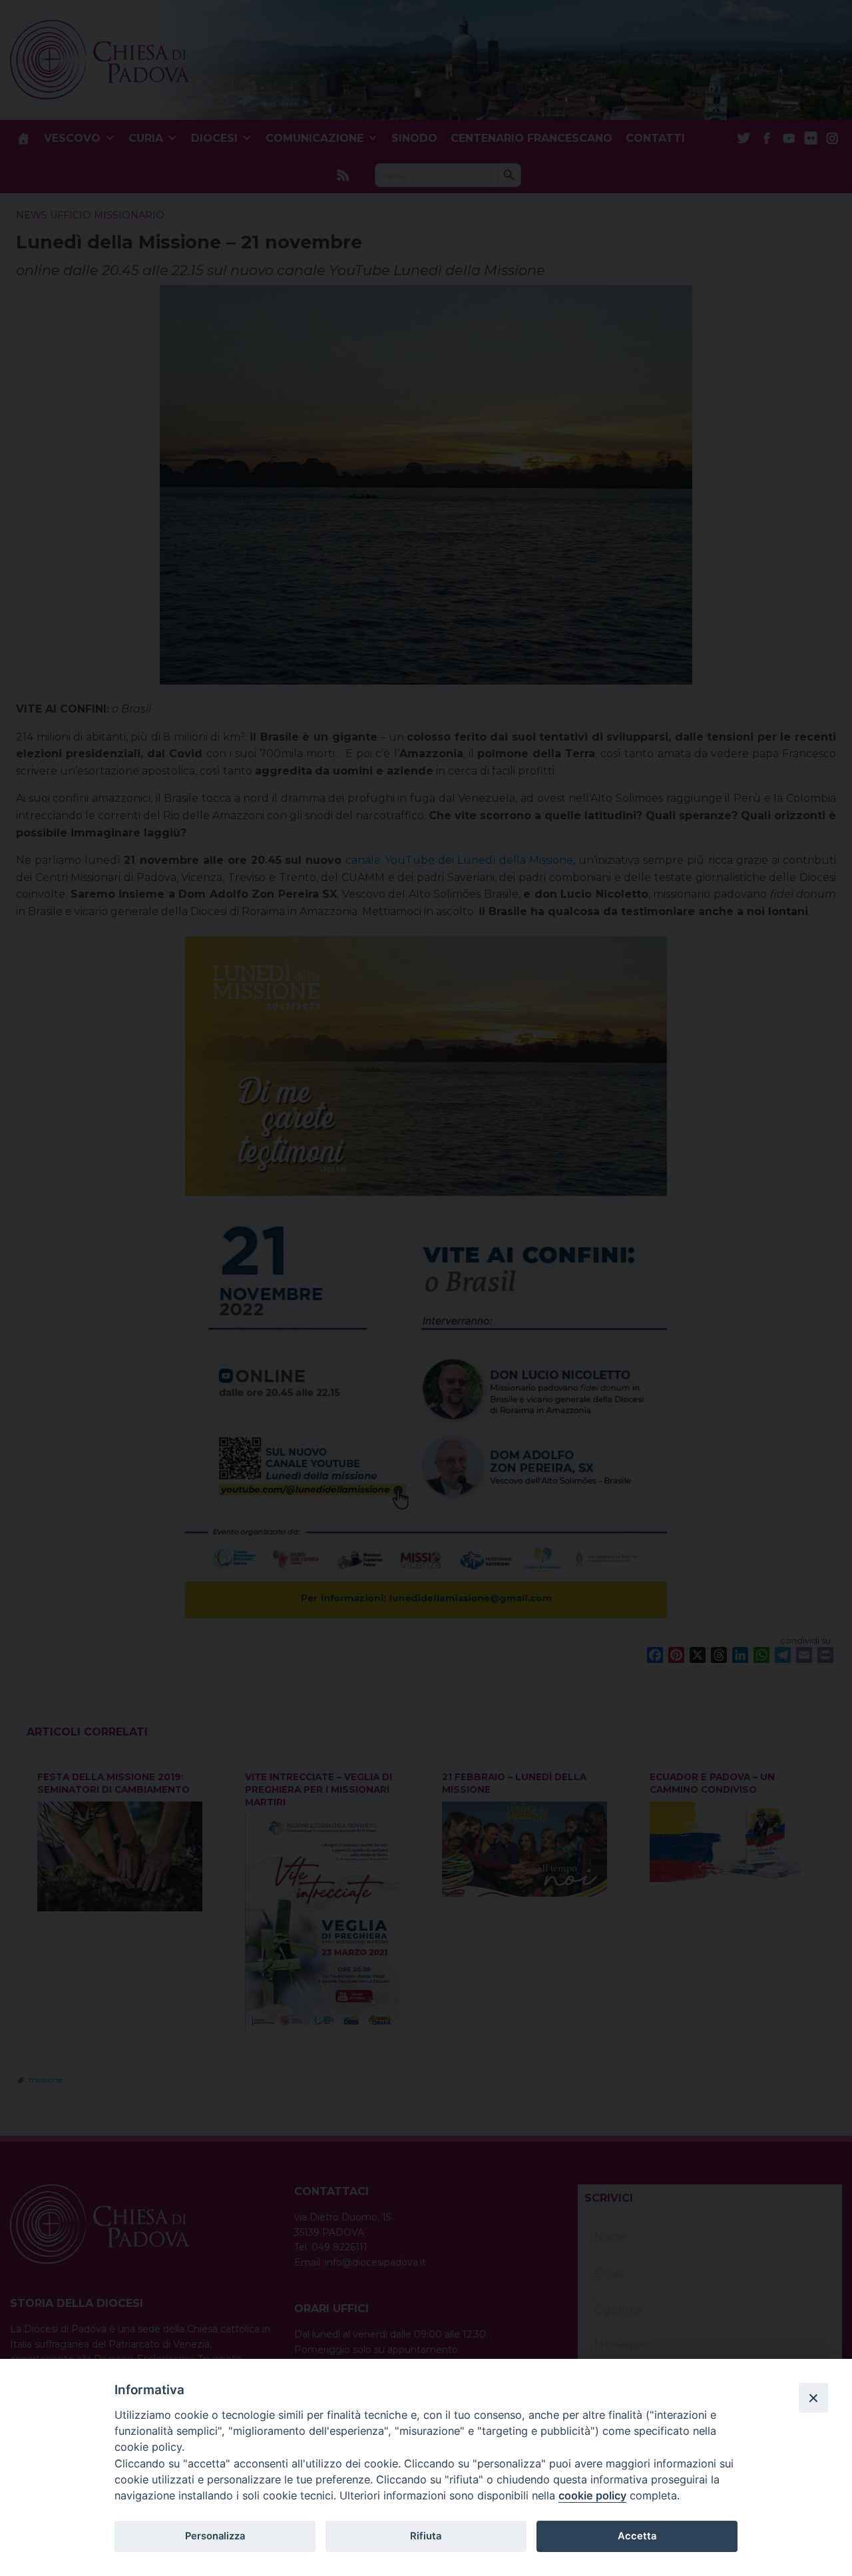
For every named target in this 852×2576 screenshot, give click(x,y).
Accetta (637, 2536)
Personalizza (215, 2536)
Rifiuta (426, 2536)
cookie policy (592, 2495)
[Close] (813, 2398)
